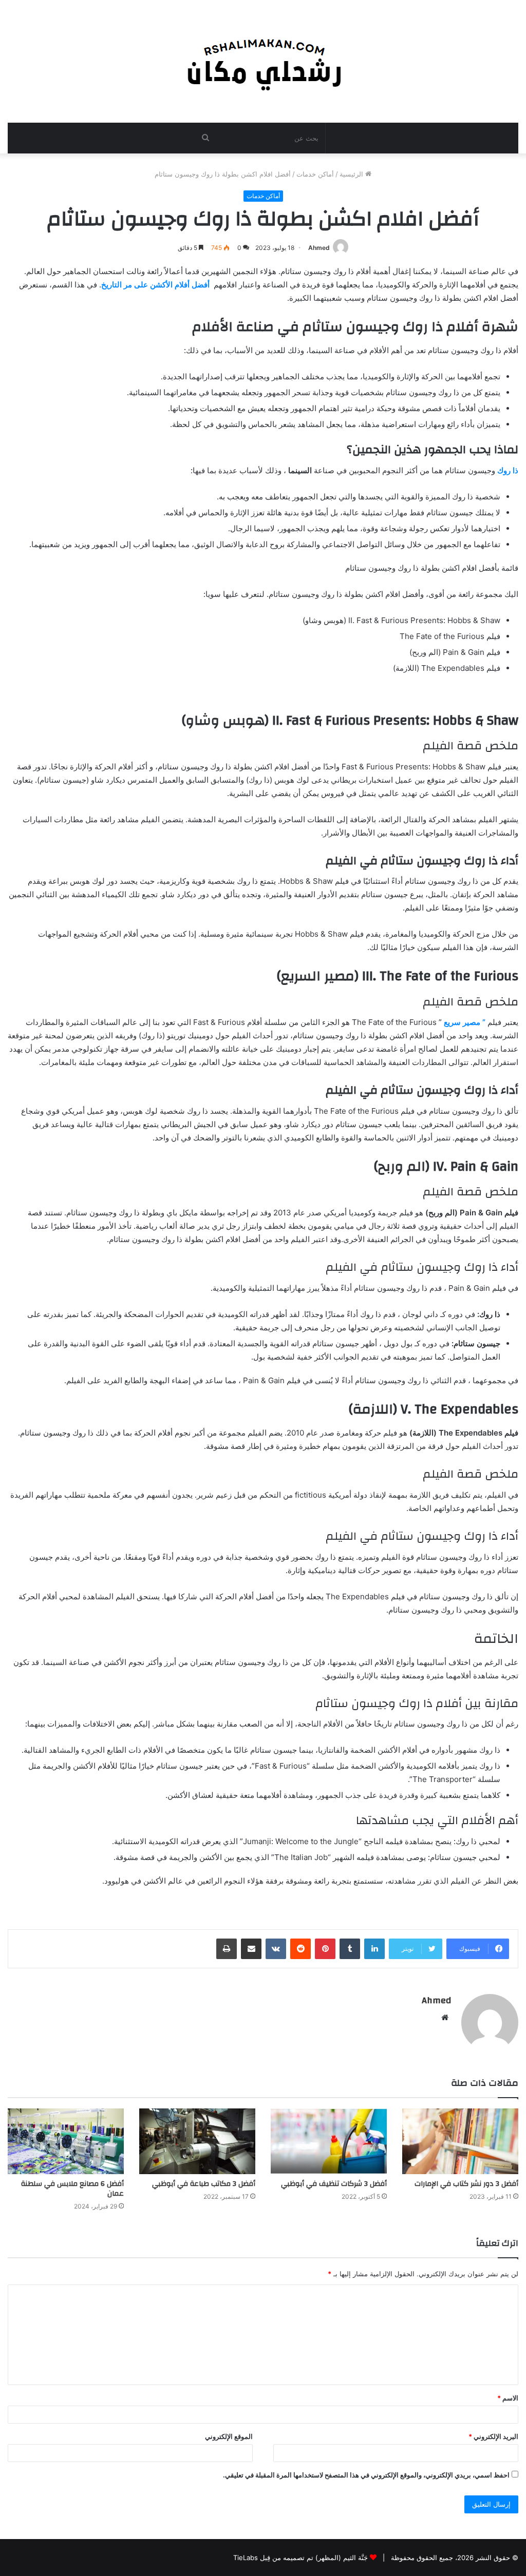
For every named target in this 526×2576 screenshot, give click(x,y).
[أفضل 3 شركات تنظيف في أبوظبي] (329, 2141)
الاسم (508, 2398)
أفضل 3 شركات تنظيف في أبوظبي (334, 2184)
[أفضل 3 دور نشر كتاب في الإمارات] (460, 2141)
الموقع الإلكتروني (229, 2436)
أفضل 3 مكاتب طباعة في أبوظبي (204, 2184)
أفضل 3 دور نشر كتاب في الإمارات (466, 2184)
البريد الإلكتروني (493, 2436)
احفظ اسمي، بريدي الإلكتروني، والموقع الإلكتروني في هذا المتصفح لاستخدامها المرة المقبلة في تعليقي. (366, 2475)
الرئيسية (352, 174)
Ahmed (319, 248)
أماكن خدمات (315, 174)
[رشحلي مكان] (263, 61)
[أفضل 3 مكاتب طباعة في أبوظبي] (197, 2141)
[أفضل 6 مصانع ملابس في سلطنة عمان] (66, 2141)
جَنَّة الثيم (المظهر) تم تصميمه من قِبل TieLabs (300, 2558)
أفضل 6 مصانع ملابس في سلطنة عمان (72, 2189)
